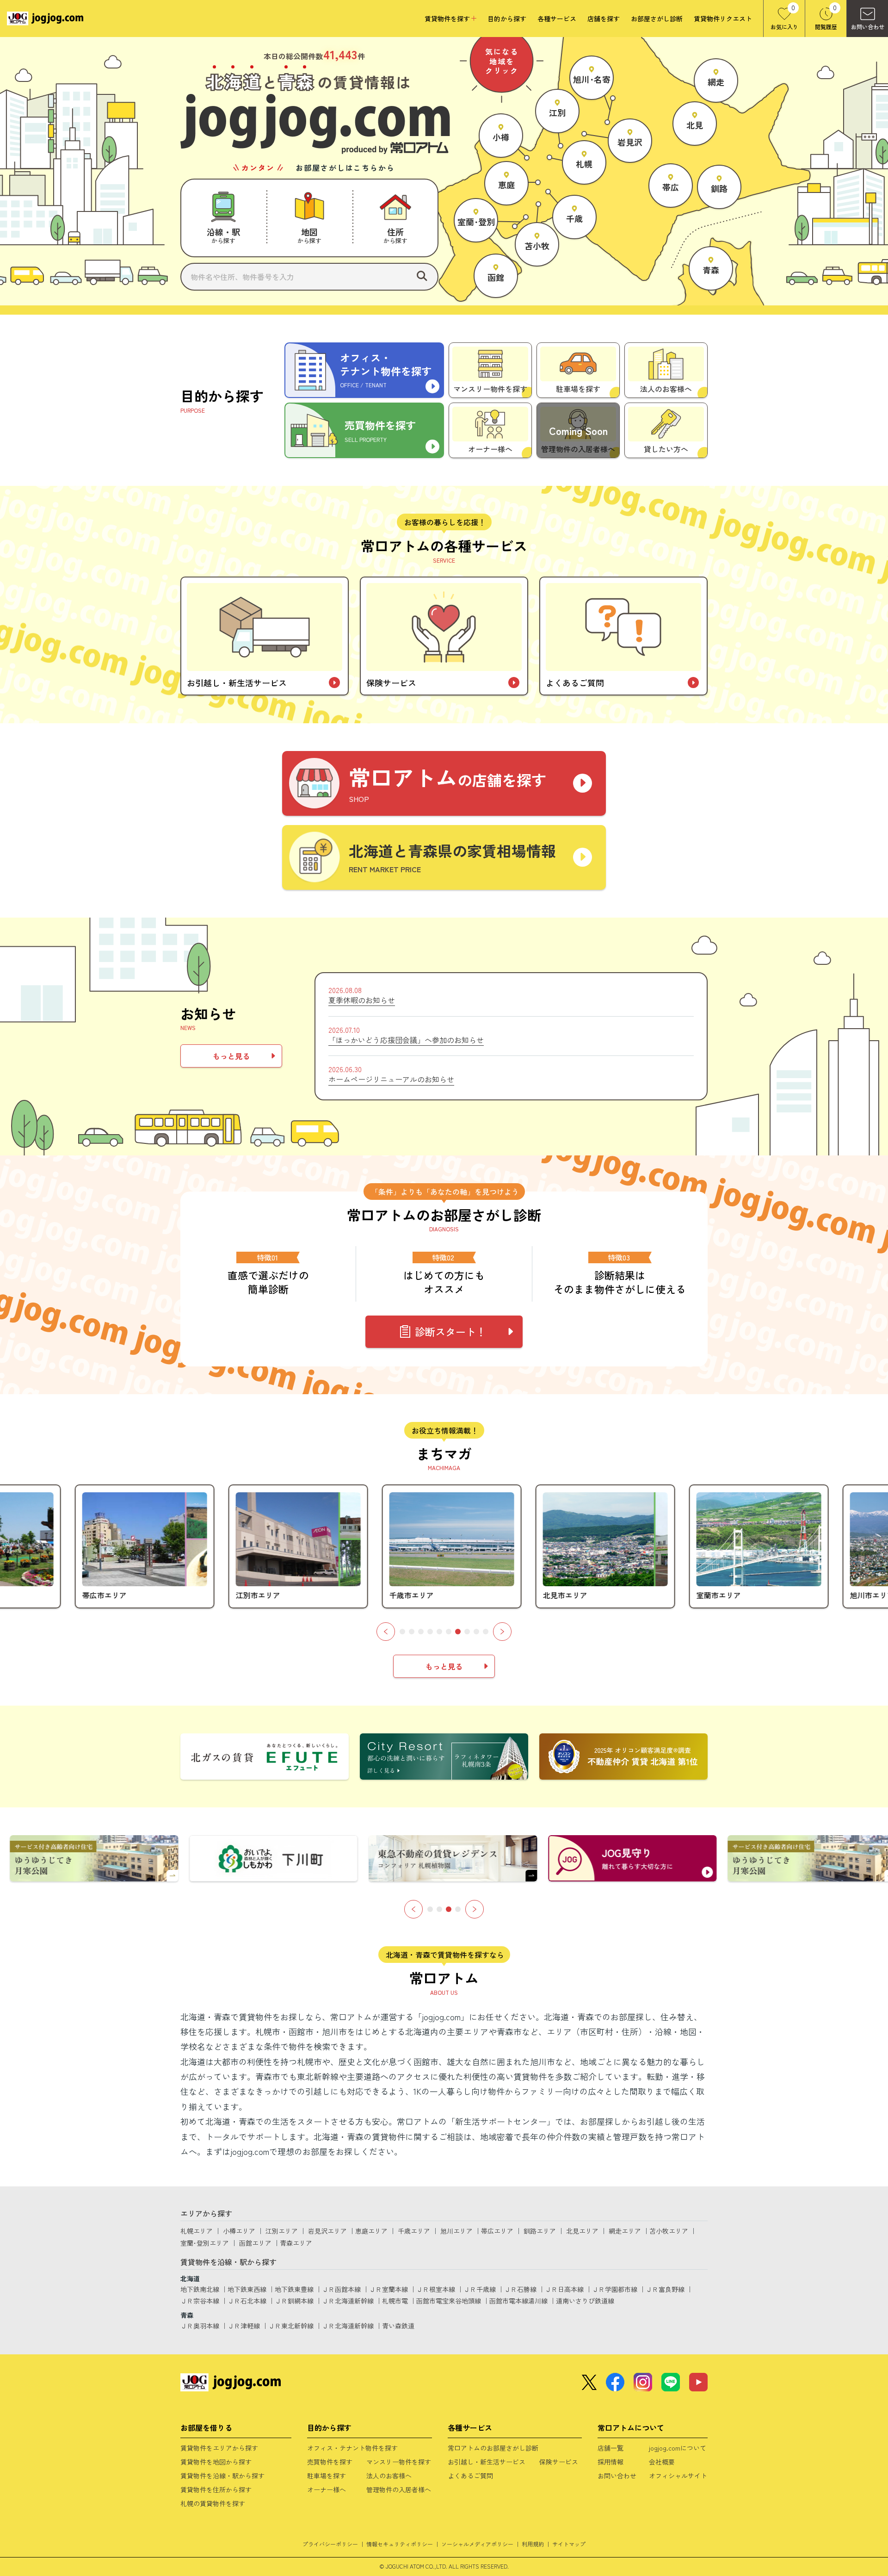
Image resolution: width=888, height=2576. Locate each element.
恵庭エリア (371, 2231)
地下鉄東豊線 (294, 2289)
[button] (223, 218)
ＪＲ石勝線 (520, 2289)
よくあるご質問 (470, 2476)
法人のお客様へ (389, 2476)
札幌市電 (395, 2301)
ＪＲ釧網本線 (294, 2301)
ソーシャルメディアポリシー (477, 2544)
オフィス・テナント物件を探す (352, 2448)
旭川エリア (456, 2231)
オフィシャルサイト (678, 2476)
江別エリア (282, 2231)
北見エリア (582, 2231)
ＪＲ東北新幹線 (291, 2326)
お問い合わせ (617, 2476)
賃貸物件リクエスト (723, 19)
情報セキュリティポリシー (400, 2544)
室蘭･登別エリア (205, 2243)
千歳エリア (414, 2231)
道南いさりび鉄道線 (585, 2301)
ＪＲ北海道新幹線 (348, 2301)
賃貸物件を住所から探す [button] (216, 2489)
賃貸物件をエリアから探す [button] (219, 2448)
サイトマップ (569, 2544)
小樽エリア (239, 2231)
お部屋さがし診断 (657, 19)
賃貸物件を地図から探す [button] (216, 2462)
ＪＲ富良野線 (665, 2289)
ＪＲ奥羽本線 (200, 2326)
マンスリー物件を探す (399, 2462)
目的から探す (507, 19)
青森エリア (296, 2243)
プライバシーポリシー (330, 2544)
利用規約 (533, 2544)
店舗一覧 (610, 2448)
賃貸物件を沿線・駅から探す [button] (222, 2476)
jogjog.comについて (678, 2448)
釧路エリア (540, 2231)
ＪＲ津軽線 (244, 2326)
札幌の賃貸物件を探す (213, 2503)
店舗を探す (604, 19)
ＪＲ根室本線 (436, 2289)
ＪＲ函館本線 (341, 2289)
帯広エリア (497, 2231)
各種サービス (557, 19)
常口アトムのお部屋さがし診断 (493, 2448)
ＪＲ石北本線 (247, 2301)
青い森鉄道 (398, 2326)
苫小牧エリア (669, 2231)
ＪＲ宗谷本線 (200, 2301)
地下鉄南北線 (200, 2289)
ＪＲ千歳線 (480, 2289)
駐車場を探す (327, 2476)
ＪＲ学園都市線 (615, 2289)
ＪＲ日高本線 (564, 2289)
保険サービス (559, 2462)
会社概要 (662, 2462)
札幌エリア (197, 2231)
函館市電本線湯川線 (518, 2301)
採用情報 (610, 2462)
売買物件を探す (330, 2462)
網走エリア (625, 2231)
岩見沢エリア (327, 2231)
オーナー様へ (327, 2489)
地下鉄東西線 (247, 2289)
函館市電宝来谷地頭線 (449, 2301)
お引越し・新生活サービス (487, 2462)
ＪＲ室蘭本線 (388, 2289)
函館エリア (255, 2243)
